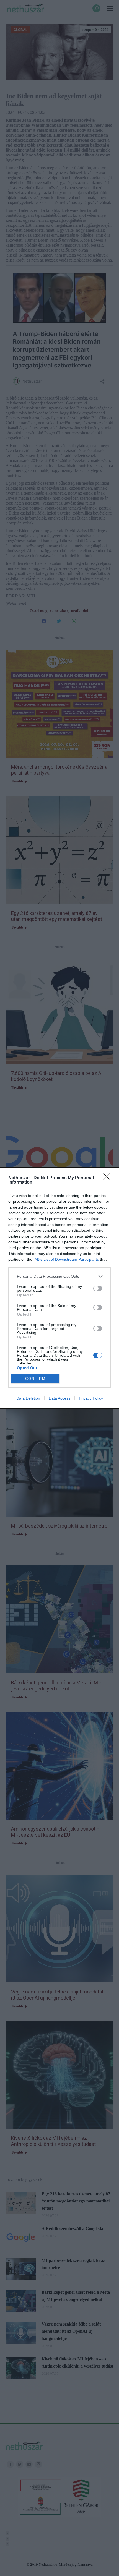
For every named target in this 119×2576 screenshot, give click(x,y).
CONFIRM (35, 1379)
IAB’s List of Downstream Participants (66, 1259)
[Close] (108, 1178)
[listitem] (59, 1276)
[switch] (98, 1288)
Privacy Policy (91, 1398)
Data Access (59, 1398)
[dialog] (59, 1288)
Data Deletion (28, 1398)
